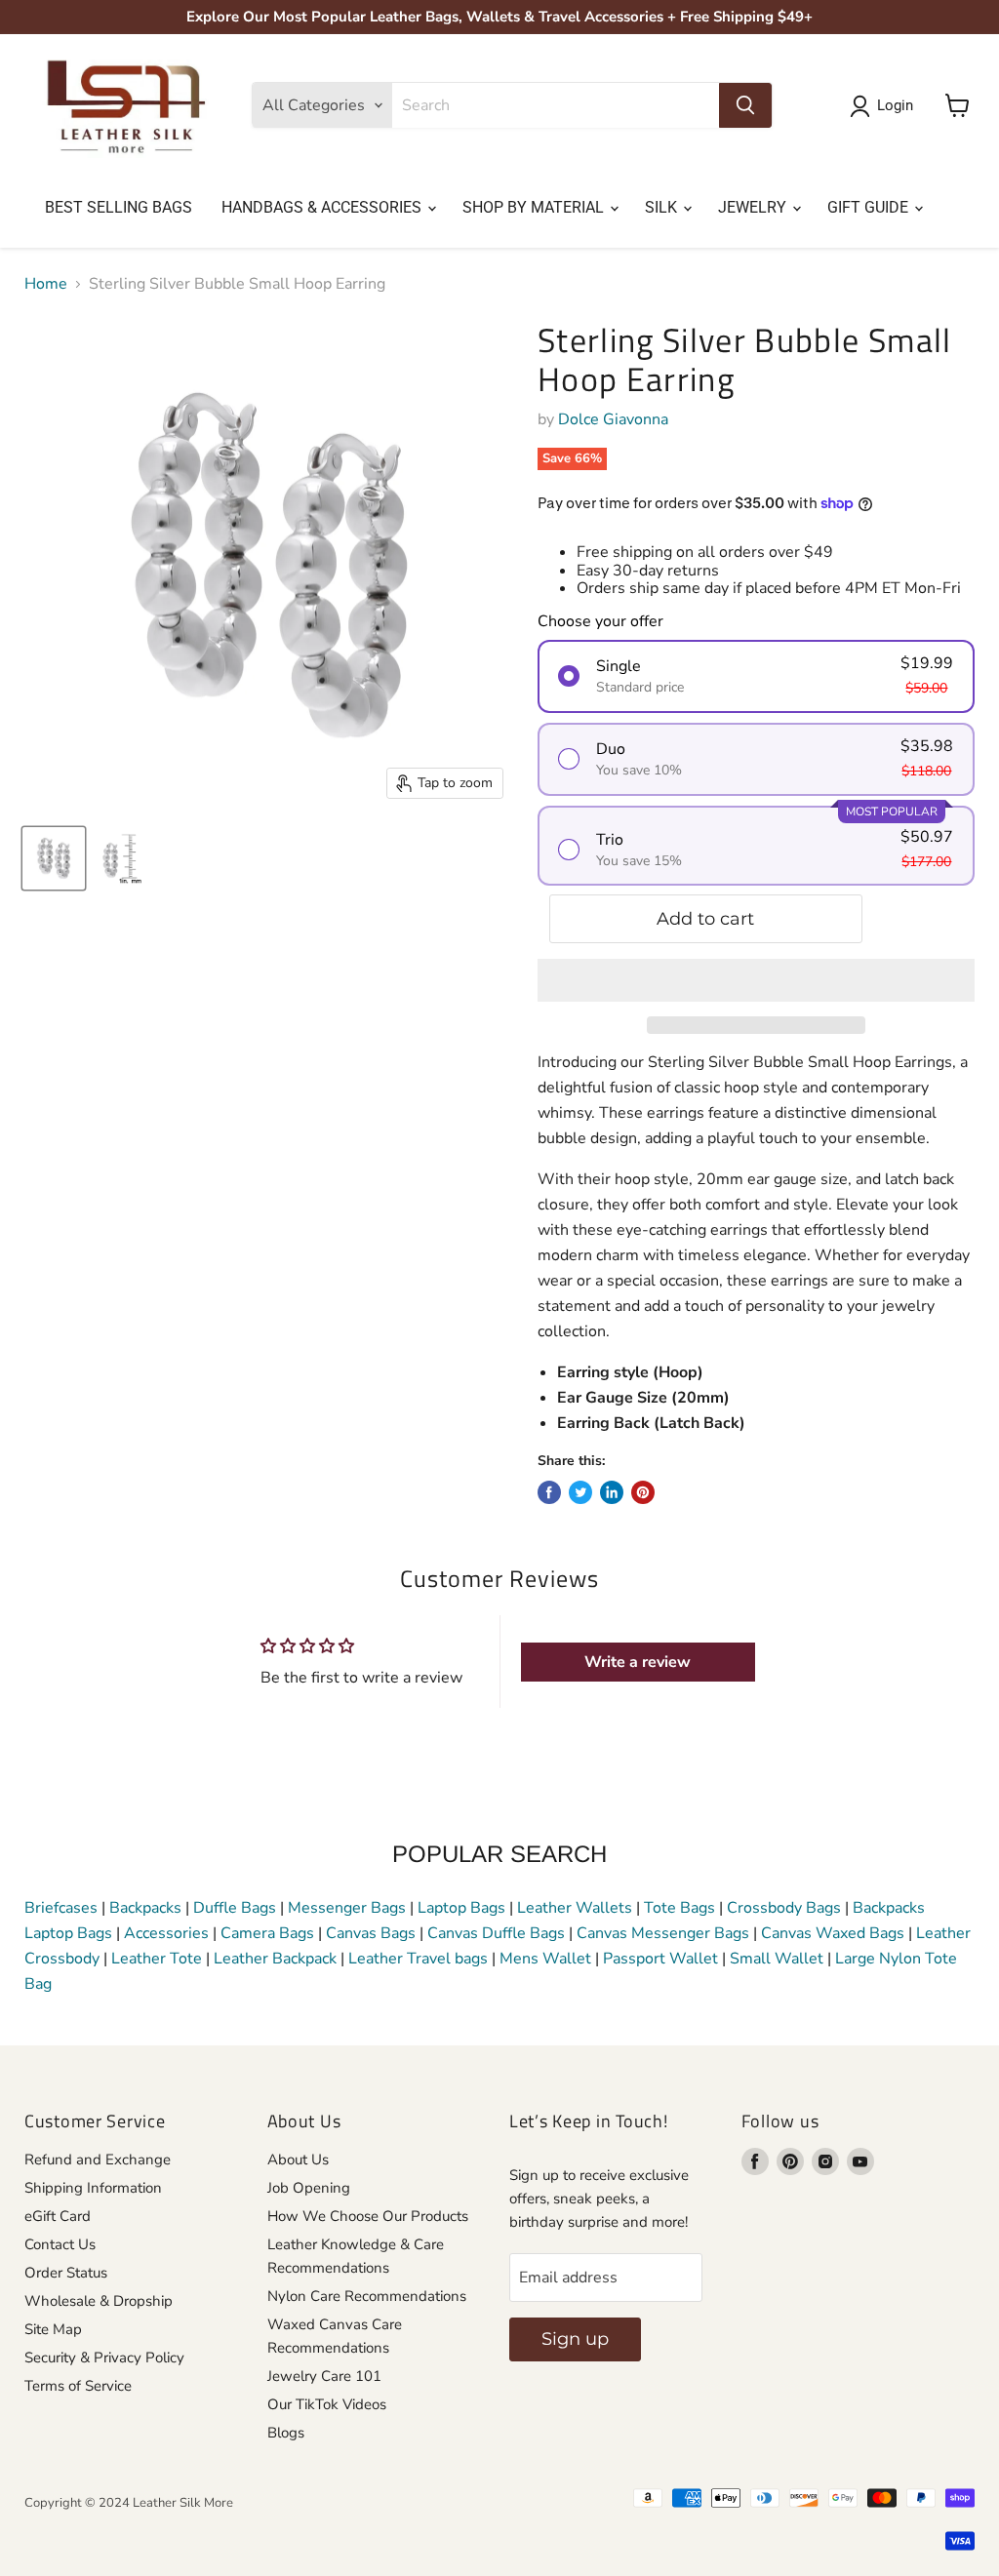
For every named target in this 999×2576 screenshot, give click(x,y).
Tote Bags (679, 1908)
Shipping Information (93, 2188)
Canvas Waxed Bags (833, 1933)
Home (46, 284)
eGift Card (58, 2216)
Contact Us (60, 2244)
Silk (663, 207)
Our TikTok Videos (327, 2404)
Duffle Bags (235, 1908)
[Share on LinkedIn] (612, 1492)
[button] (756, 980)
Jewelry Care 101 (324, 2376)
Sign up (575, 2339)
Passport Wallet (660, 1959)
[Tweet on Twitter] (580, 1492)
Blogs (286, 2433)
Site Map (53, 2329)
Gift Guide (870, 207)
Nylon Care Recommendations (367, 2296)
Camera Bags (267, 1933)
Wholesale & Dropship (99, 2301)
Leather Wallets (575, 1908)
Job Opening (309, 2188)
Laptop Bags (461, 1908)
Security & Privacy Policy (104, 2358)
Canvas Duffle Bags (498, 1933)
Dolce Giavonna (613, 419)
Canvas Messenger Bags (663, 1933)
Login (895, 105)
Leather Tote (157, 1959)
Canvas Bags (371, 1933)
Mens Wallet (545, 1959)
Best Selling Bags (119, 207)
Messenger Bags (347, 1908)
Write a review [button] (638, 1662)
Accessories (166, 1933)
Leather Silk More (183, 2503)
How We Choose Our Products (368, 2216)
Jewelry (754, 207)
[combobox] (556, 105)
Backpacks (145, 1908)
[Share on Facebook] (549, 1492)
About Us (298, 2160)
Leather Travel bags (418, 1959)
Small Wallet (777, 1959)
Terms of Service (78, 2386)
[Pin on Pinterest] (643, 1492)
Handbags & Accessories (323, 207)
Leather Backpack (275, 1959)
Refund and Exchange (98, 2160)
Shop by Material (535, 207)
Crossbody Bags (784, 1908)
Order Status (66, 2273)
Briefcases (63, 1908)
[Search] (745, 105)
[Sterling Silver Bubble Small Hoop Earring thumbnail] (54, 858)
